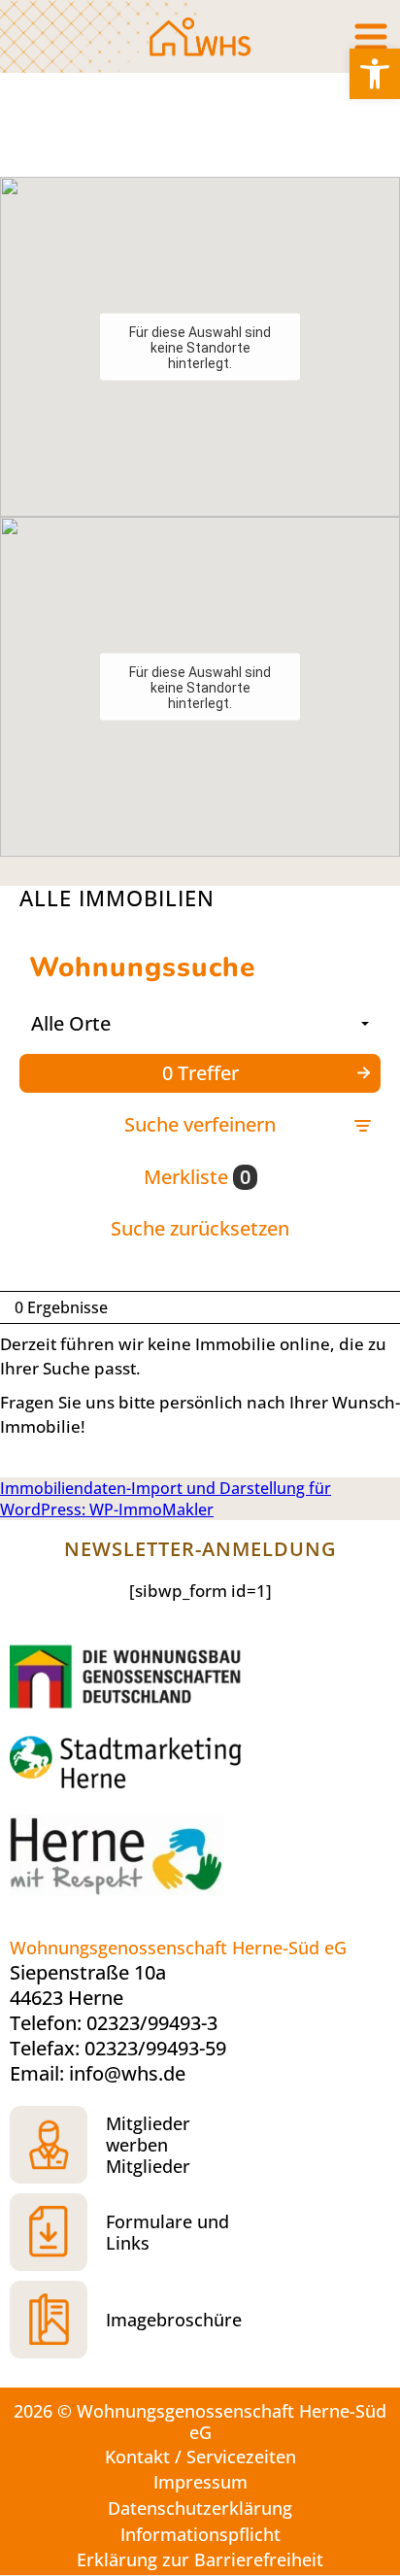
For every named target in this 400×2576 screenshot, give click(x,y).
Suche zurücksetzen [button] (200, 1228)
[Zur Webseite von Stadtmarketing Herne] (155, 1764)
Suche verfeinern (200, 1124)
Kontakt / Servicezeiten (200, 2457)
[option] (200, 125)
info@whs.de (127, 2073)
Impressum (200, 2482)
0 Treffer (200, 1073)
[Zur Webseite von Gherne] (131, 1675)
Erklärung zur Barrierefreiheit (200, 2559)
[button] (375, 74)
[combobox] (200, 1024)
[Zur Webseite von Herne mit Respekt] (155, 1865)
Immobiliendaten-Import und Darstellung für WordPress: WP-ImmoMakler (166, 1499)
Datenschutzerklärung (200, 2508)
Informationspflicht (200, 2534)
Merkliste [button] (197, 1177)
